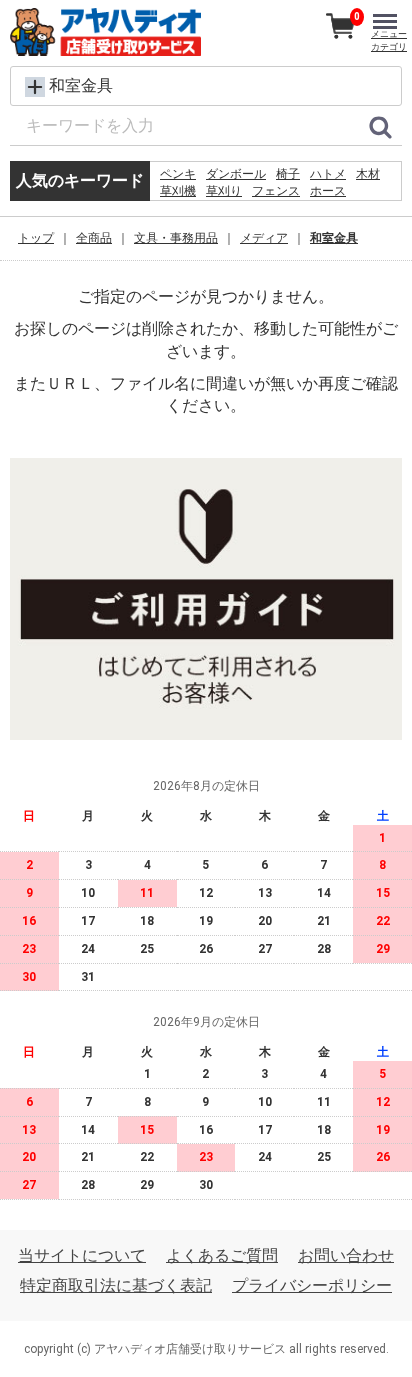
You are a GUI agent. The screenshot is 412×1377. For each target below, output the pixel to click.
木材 (368, 174)
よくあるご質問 (222, 1255)
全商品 (94, 238)
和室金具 (334, 238)
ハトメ (328, 174)
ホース (328, 191)
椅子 (288, 174)
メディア (264, 238)
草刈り (224, 191)
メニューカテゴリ (389, 40)
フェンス (276, 191)
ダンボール (236, 174)
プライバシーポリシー (312, 1285)
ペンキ (178, 174)
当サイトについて (82, 1255)
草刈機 (178, 191)
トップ (36, 238)
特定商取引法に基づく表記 (116, 1285)
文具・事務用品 (176, 238)
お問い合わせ (346, 1255)
